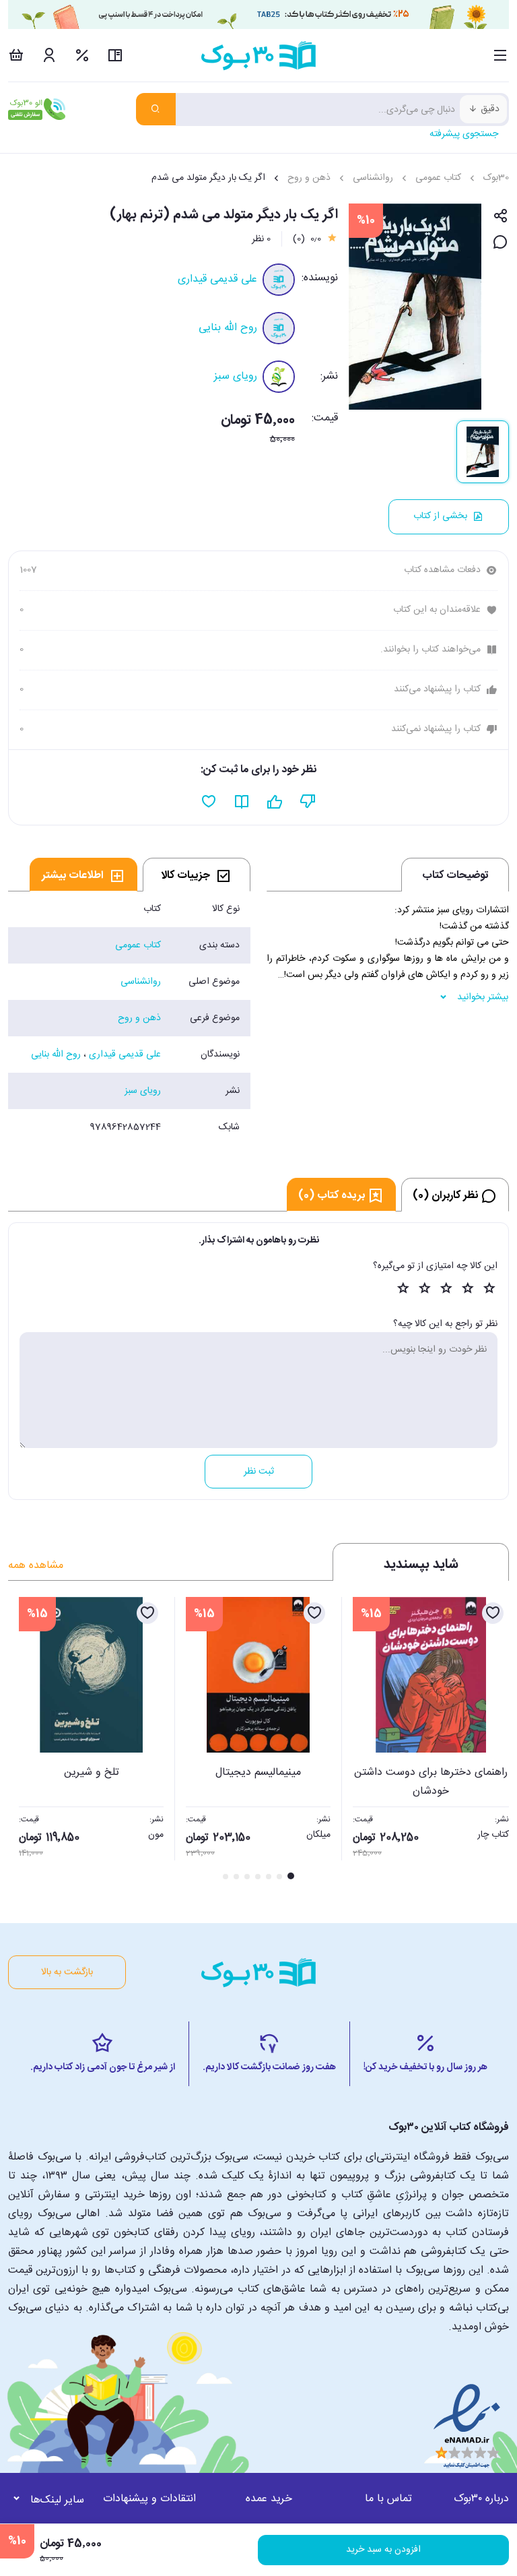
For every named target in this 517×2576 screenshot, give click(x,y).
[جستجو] (156, 109)
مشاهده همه (36, 1566)
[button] (26, 1740)
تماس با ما (388, 2499)
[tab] (197, 875)
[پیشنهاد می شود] (275, 802)
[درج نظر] (501, 243)
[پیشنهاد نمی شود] (308, 802)
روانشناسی (373, 178)
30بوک (496, 178)
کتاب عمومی (438, 178)
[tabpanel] (129, 1018)
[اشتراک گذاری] (501, 217)
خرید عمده (269, 2499)
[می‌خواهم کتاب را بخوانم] (242, 802)
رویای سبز (236, 376)
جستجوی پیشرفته (464, 134)
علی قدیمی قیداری (217, 279)
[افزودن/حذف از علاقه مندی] (493, 1613)
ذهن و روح (309, 178)
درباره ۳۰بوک (481, 2499)
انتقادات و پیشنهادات (149, 2499)
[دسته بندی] (501, 55)
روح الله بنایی (228, 328)
